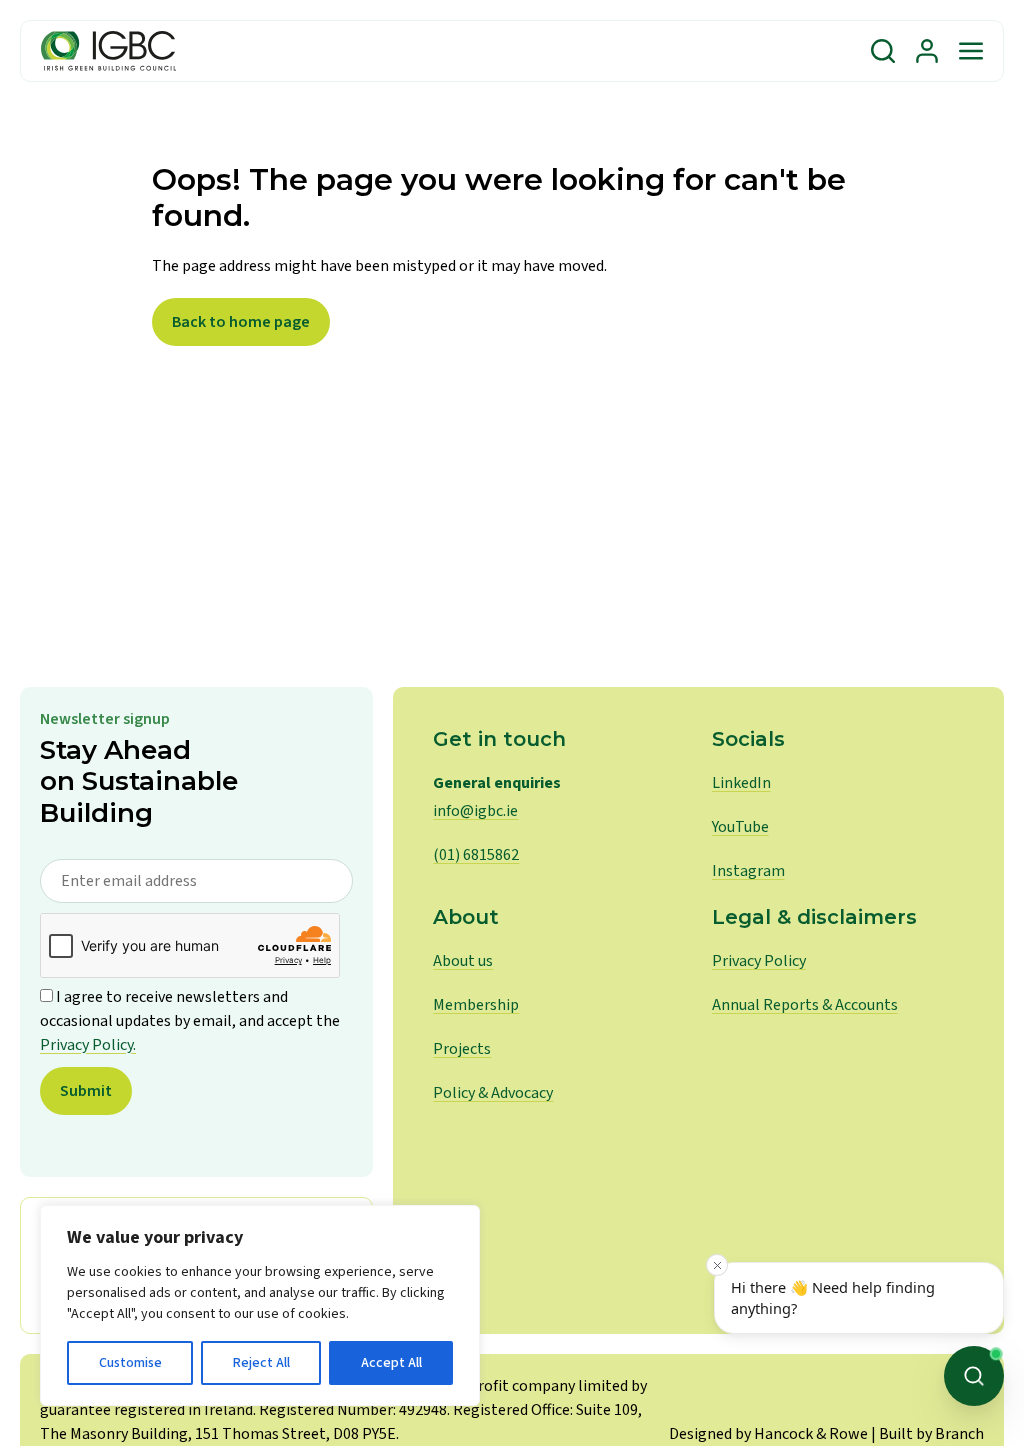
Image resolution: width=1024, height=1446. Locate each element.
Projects (462, 1049)
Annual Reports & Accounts (805, 1005)
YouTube (740, 827)
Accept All (391, 1363)
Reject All (261, 1363)
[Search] (883, 51)
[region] (260, 1305)
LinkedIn (741, 783)
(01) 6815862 (476, 855)
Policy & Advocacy (493, 1093)
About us (463, 961)
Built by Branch (931, 1434)
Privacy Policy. (88, 1045)
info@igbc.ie (475, 811)
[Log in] (927, 51)
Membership (476, 1005)
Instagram (748, 871)
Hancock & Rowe (811, 1434)
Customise (130, 1363)
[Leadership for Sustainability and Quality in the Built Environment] (108, 51)
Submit (86, 1091)
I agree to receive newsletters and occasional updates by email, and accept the (190, 1021)
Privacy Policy (759, 961)
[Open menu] (971, 51)
